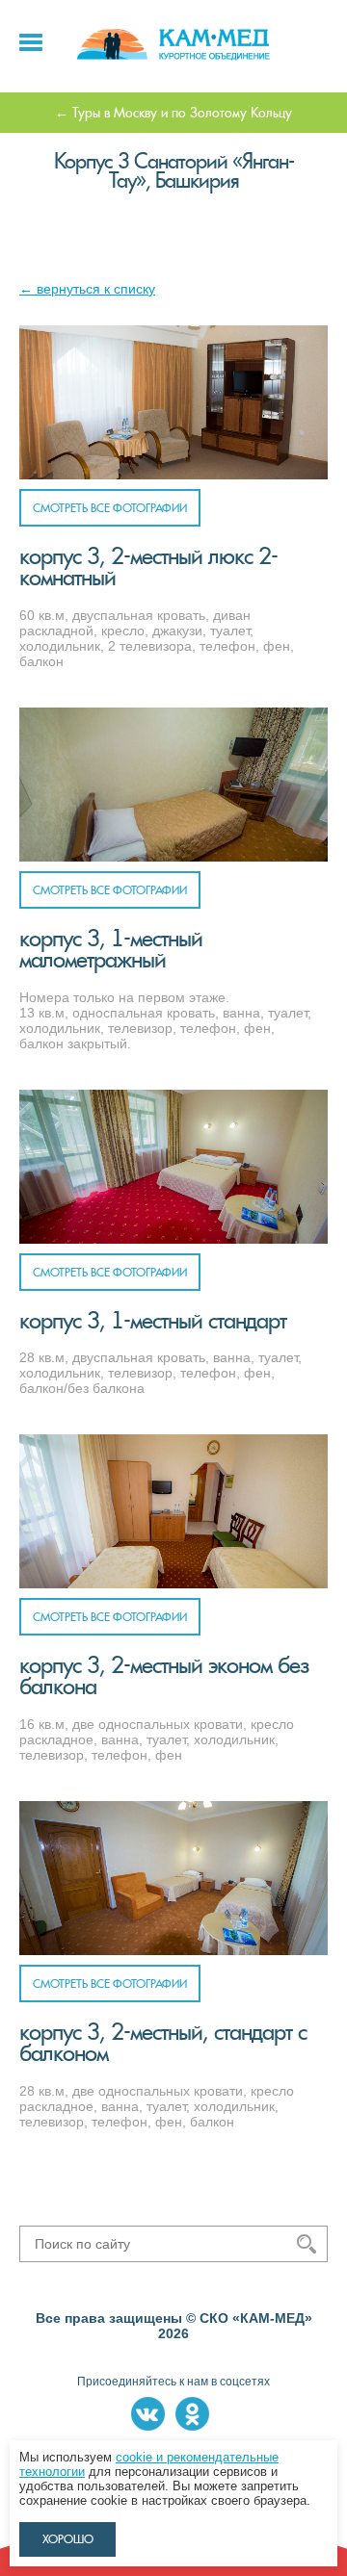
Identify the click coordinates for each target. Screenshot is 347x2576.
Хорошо (68, 2539)
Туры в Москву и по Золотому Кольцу (182, 113)
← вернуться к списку (87, 289)
